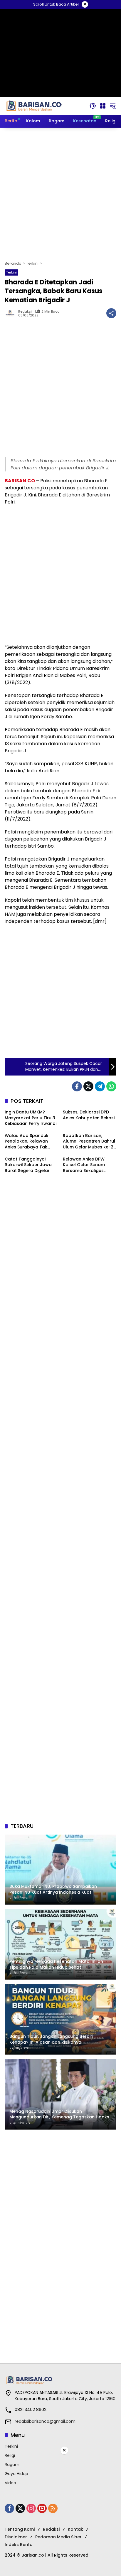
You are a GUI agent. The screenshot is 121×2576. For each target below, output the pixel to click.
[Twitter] (88, 1086)
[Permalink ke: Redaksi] (11, 313)
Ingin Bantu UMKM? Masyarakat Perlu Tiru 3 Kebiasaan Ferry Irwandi (31, 1118)
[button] (93, 106)
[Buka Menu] (103, 106)
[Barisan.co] (34, 106)
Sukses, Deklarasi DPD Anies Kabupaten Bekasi (89, 1115)
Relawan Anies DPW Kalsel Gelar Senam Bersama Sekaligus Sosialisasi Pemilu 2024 (87, 1165)
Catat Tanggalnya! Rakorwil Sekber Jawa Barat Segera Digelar (28, 1165)
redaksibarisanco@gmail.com (45, 2421)
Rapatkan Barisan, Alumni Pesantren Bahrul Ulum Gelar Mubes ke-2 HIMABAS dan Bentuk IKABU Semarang (89, 1142)
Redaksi (25, 312)
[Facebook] (77, 1086)
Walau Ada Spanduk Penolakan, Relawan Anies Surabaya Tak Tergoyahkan (27, 1142)
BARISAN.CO (20, 481)
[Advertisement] (60, 194)
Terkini (11, 272)
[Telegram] (100, 1086)
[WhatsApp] (111, 1086)
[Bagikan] (111, 313)
